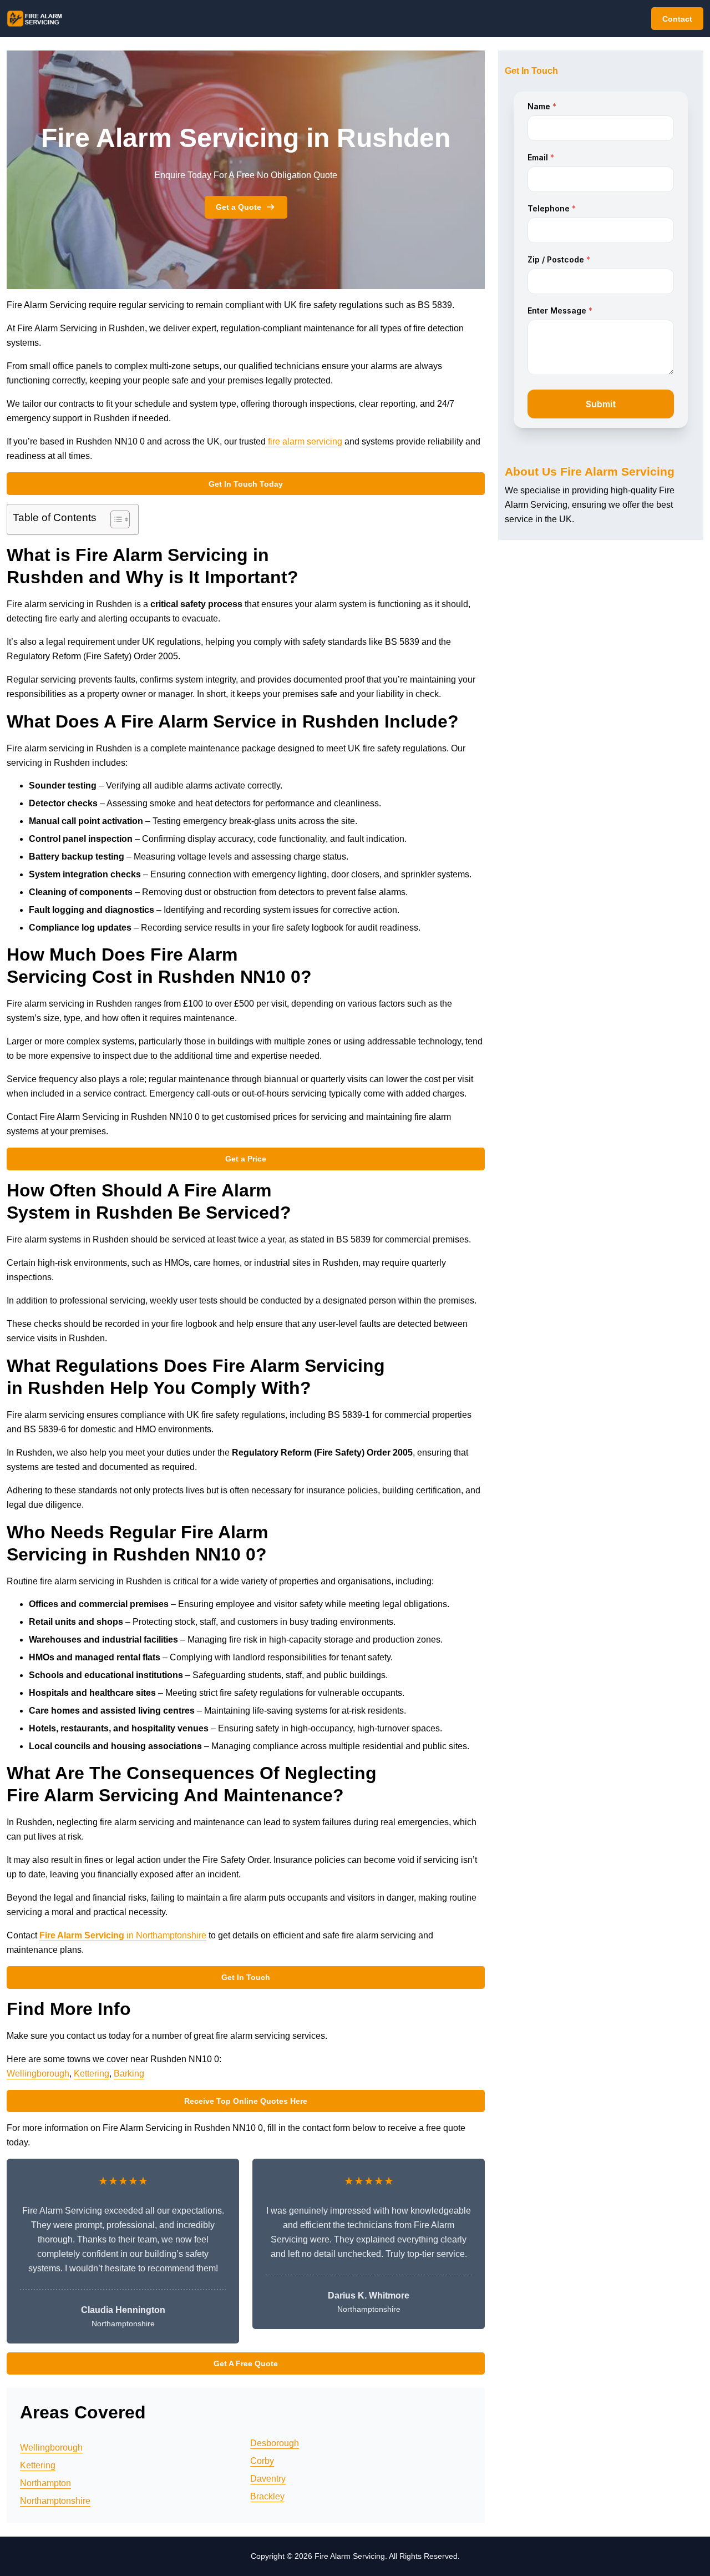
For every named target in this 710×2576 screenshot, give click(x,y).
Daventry (268, 2479)
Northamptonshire (55, 2501)
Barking (129, 2074)
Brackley (267, 2496)
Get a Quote (239, 207)
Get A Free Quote (246, 2363)
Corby (262, 2461)
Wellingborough (38, 2074)
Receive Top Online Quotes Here (246, 2101)
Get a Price (246, 1159)
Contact (677, 19)
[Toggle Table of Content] (115, 519)
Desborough (275, 2443)
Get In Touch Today (246, 484)
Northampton (45, 2483)
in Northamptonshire (123, 1935)
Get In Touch (246, 1977)
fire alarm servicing (304, 441)
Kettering (92, 2074)
